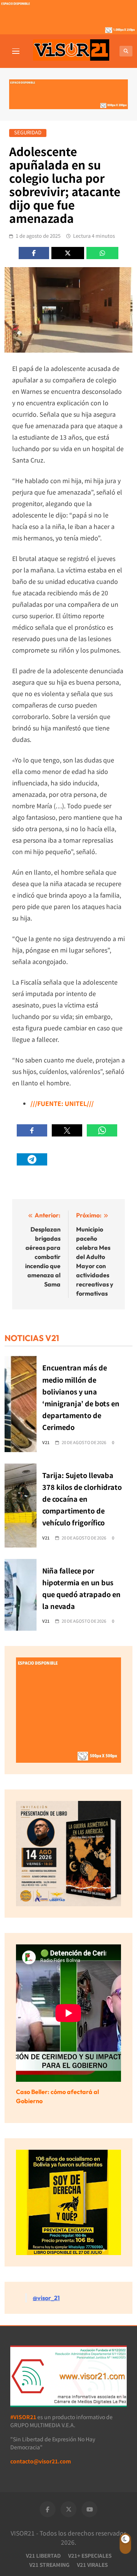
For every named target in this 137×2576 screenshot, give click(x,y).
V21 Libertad (43, 2555)
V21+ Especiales (90, 2555)
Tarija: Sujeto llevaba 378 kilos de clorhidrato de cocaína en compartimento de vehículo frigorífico (82, 1499)
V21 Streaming (49, 2565)
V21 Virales (92, 2565)
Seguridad (28, 133)
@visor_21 (46, 2298)
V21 (46, 1442)
